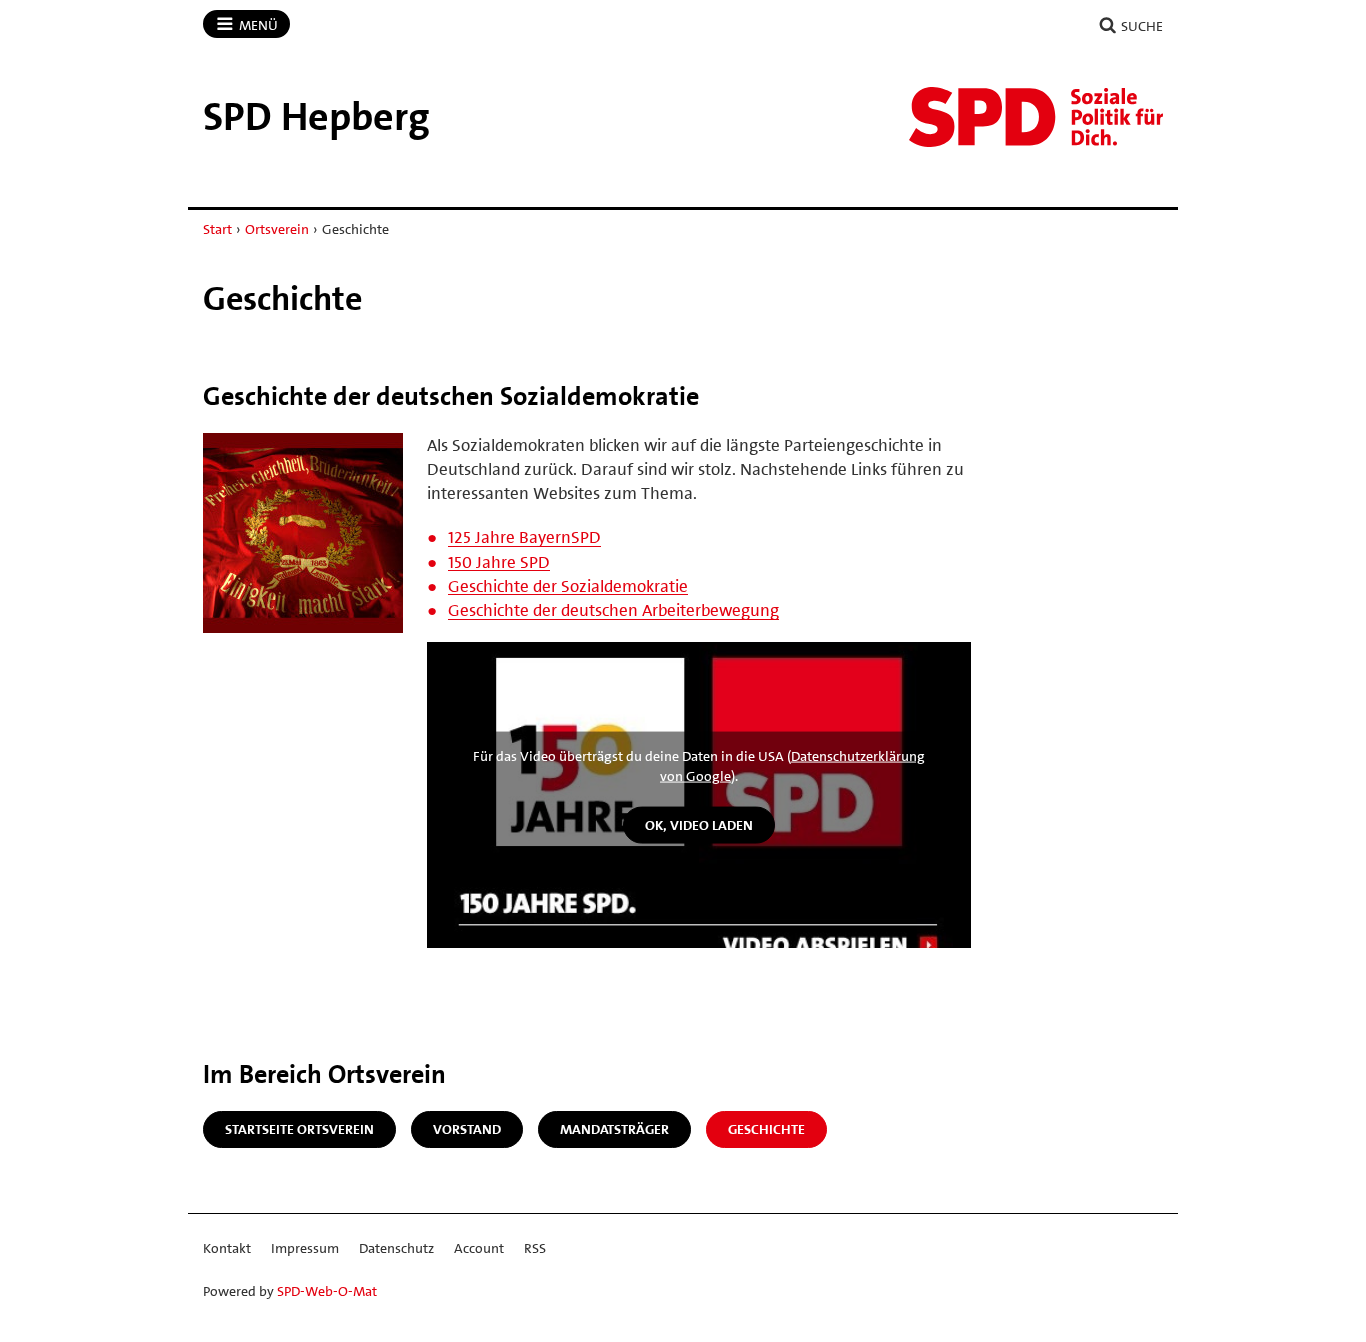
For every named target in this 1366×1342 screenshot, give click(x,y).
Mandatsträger (614, 1129)
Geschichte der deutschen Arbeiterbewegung (613, 610)
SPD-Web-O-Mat (327, 1291)
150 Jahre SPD (499, 562)
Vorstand (467, 1129)
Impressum (305, 1248)
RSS (535, 1248)
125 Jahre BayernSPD (524, 537)
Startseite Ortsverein (299, 1129)
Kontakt (227, 1248)
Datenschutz (396, 1248)
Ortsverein (277, 229)
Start (217, 229)
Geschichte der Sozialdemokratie (568, 586)
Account (479, 1248)
